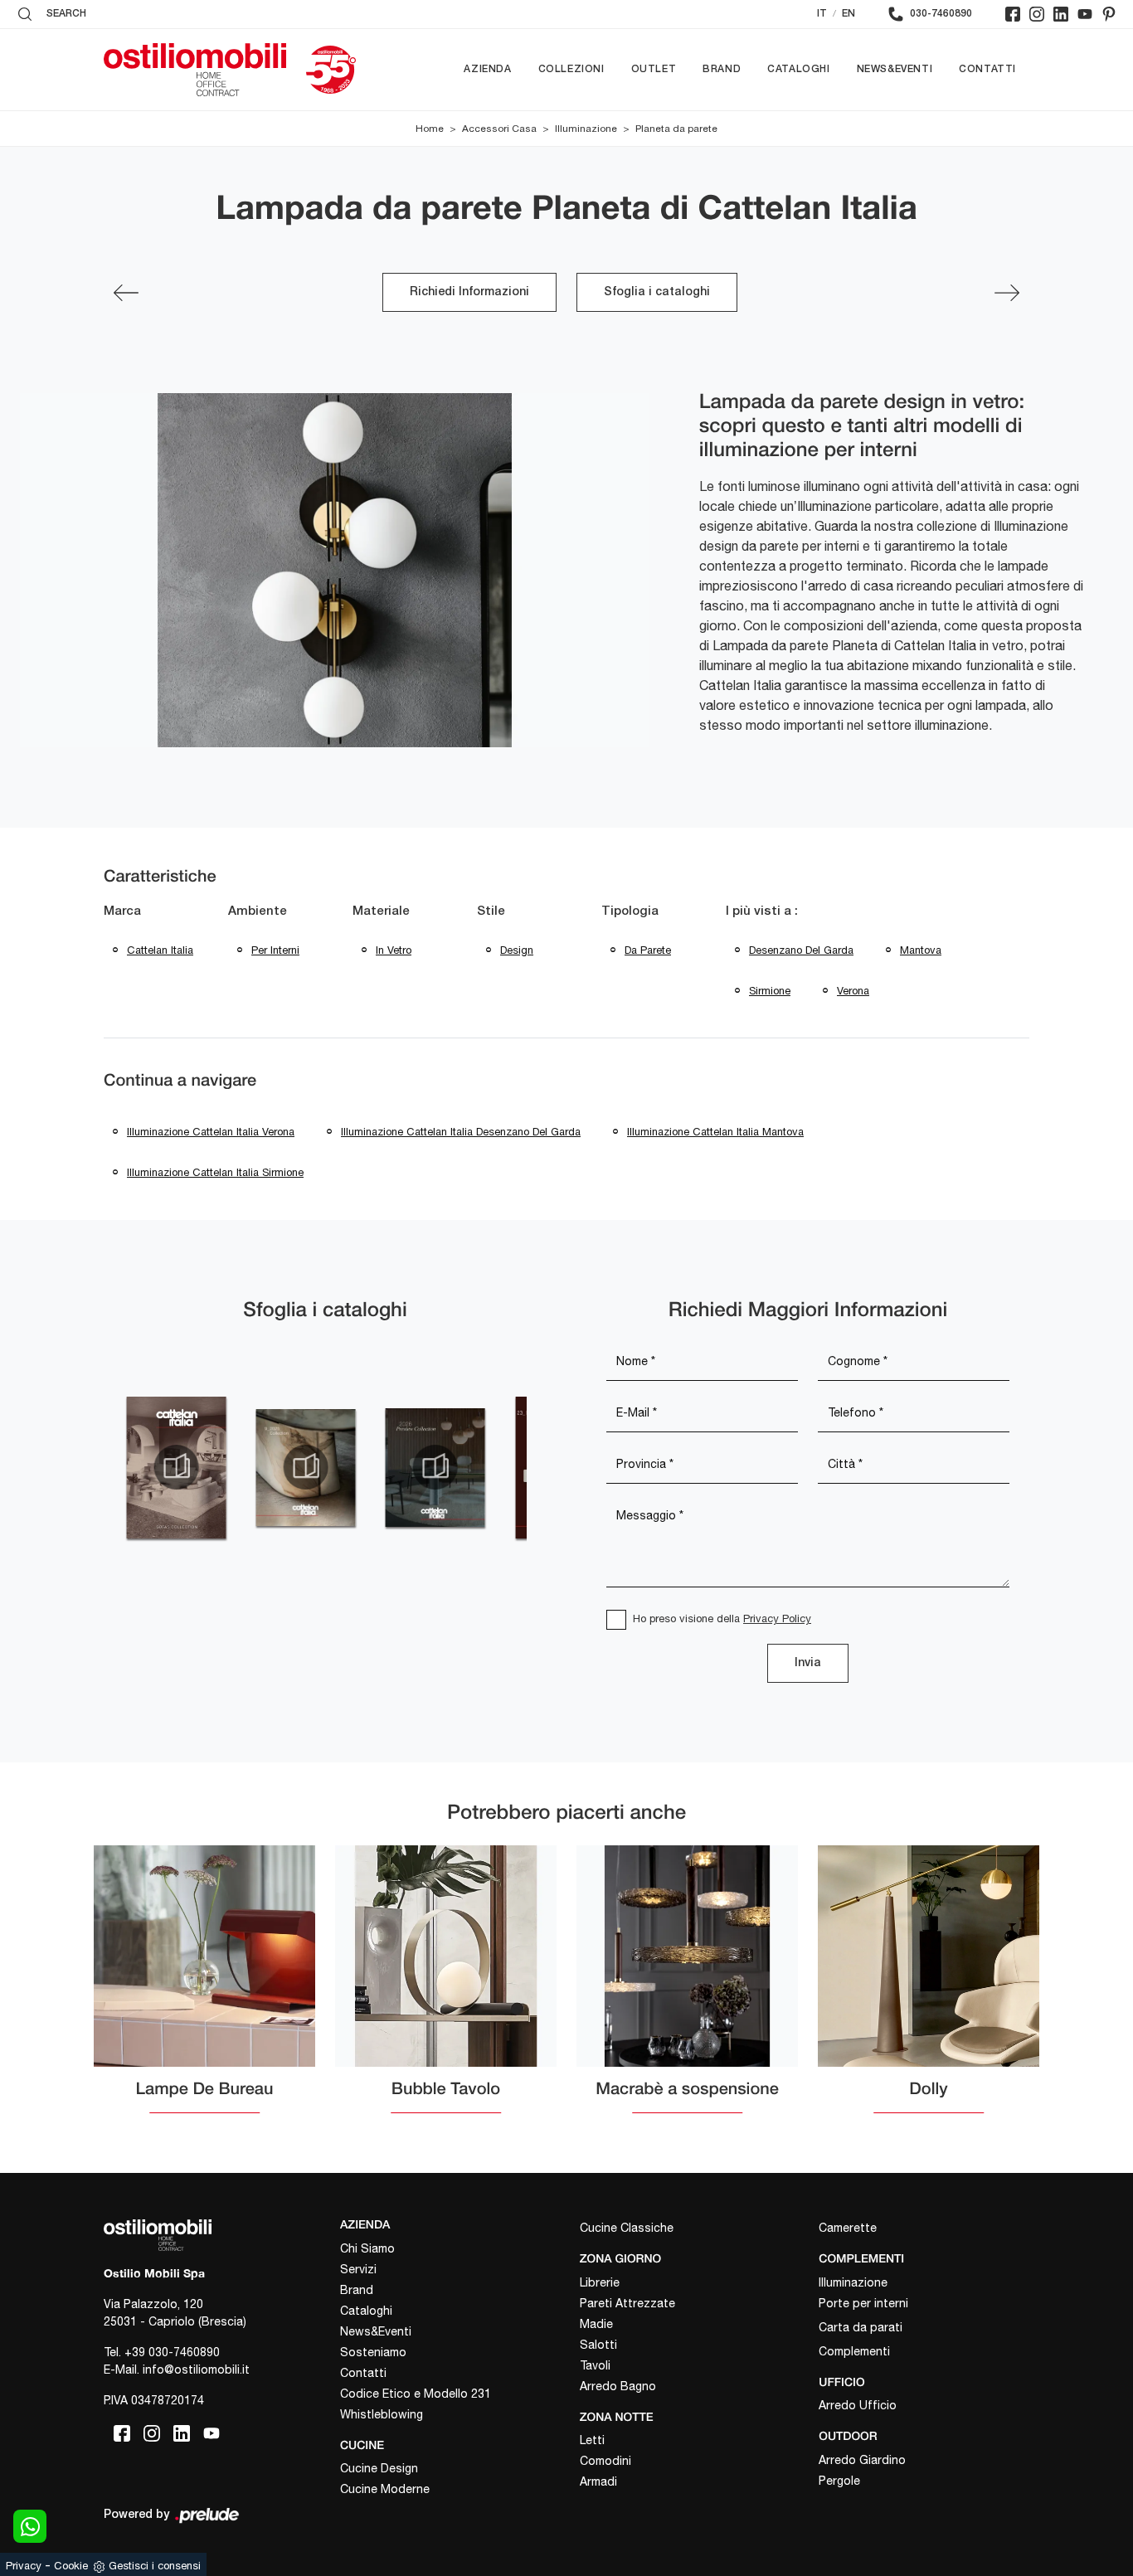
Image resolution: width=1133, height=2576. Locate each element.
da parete (648, 950)
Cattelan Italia (160, 950)
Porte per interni (863, 2303)
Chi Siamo (367, 2248)
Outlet (654, 69)
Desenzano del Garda (801, 950)
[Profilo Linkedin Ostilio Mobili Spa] (1061, 14)
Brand (722, 69)
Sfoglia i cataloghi (657, 292)
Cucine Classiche (627, 2228)
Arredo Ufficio (858, 2405)
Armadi (598, 2481)
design (517, 950)
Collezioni (571, 69)
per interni (275, 950)
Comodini (605, 2461)
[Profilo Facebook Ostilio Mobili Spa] (1013, 14)
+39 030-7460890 (172, 2352)
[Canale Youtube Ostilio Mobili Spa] (1085, 14)
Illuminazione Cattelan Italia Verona (211, 1132)
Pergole (839, 2481)
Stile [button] (491, 911)
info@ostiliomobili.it (196, 2369)
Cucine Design (379, 2468)
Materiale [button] (381, 911)
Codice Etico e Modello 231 (416, 2394)
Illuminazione (586, 129)
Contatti (987, 69)
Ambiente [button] (258, 911)
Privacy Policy (777, 1619)
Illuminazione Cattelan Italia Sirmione (215, 1172)
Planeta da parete (676, 129)
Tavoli (595, 2365)
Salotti (598, 2345)
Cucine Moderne (385, 2489)
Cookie (71, 2566)
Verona (853, 991)
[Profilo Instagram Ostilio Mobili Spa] (1037, 14)
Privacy (24, 2566)
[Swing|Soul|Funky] (126, 293)
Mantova (921, 950)
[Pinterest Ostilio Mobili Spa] (1109, 14)
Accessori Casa (499, 129)
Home (430, 129)
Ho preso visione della (722, 1619)
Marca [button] (122, 911)
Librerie (600, 2282)
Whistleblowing (382, 2414)
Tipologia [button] (630, 911)
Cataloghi (798, 69)
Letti (592, 2440)
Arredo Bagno (618, 2386)
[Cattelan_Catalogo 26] (435, 1467)
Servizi (358, 2269)
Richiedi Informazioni (469, 292)
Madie (596, 2324)
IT (822, 14)
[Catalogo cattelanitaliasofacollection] (176, 1467)
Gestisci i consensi (155, 2566)
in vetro (394, 950)
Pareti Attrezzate (627, 2303)
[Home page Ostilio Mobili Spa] (195, 70)
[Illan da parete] (1007, 293)
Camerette (848, 2228)
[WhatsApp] (30, 2526)
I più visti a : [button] (762, 911)
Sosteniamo (373, 2352)
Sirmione (770, 991)
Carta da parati (861, 2327)
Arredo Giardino (862, 2460)
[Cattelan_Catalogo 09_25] (305, 1467)
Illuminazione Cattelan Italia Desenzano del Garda (461, 1132)
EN (849, 14)
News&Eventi (895, 69)
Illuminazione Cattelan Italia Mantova (715, 1132)
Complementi (854, 2351)
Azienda (487, 69)
